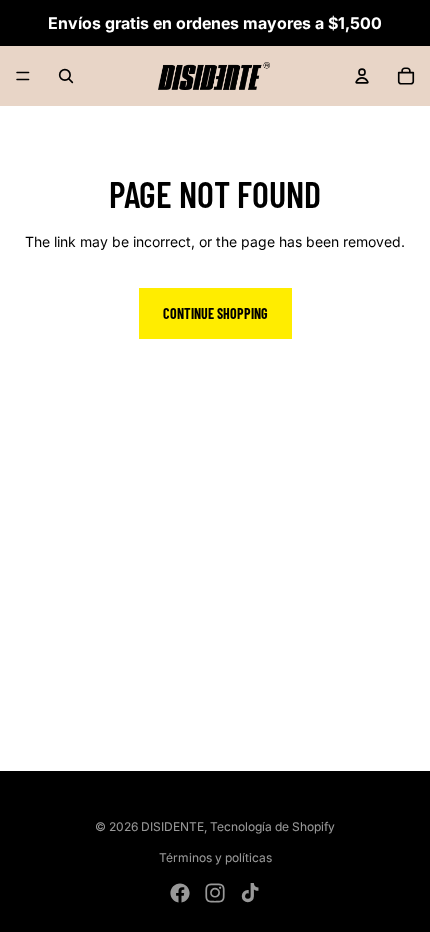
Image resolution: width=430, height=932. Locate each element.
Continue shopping (215, 313)
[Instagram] (215, 893)
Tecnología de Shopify (272, 826)
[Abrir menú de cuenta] (362, 76)
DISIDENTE (172, 826)
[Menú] (23, 76)
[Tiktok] (250, 893)
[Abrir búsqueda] (66, 76)
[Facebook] (180, 893)
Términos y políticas (215, 857)
